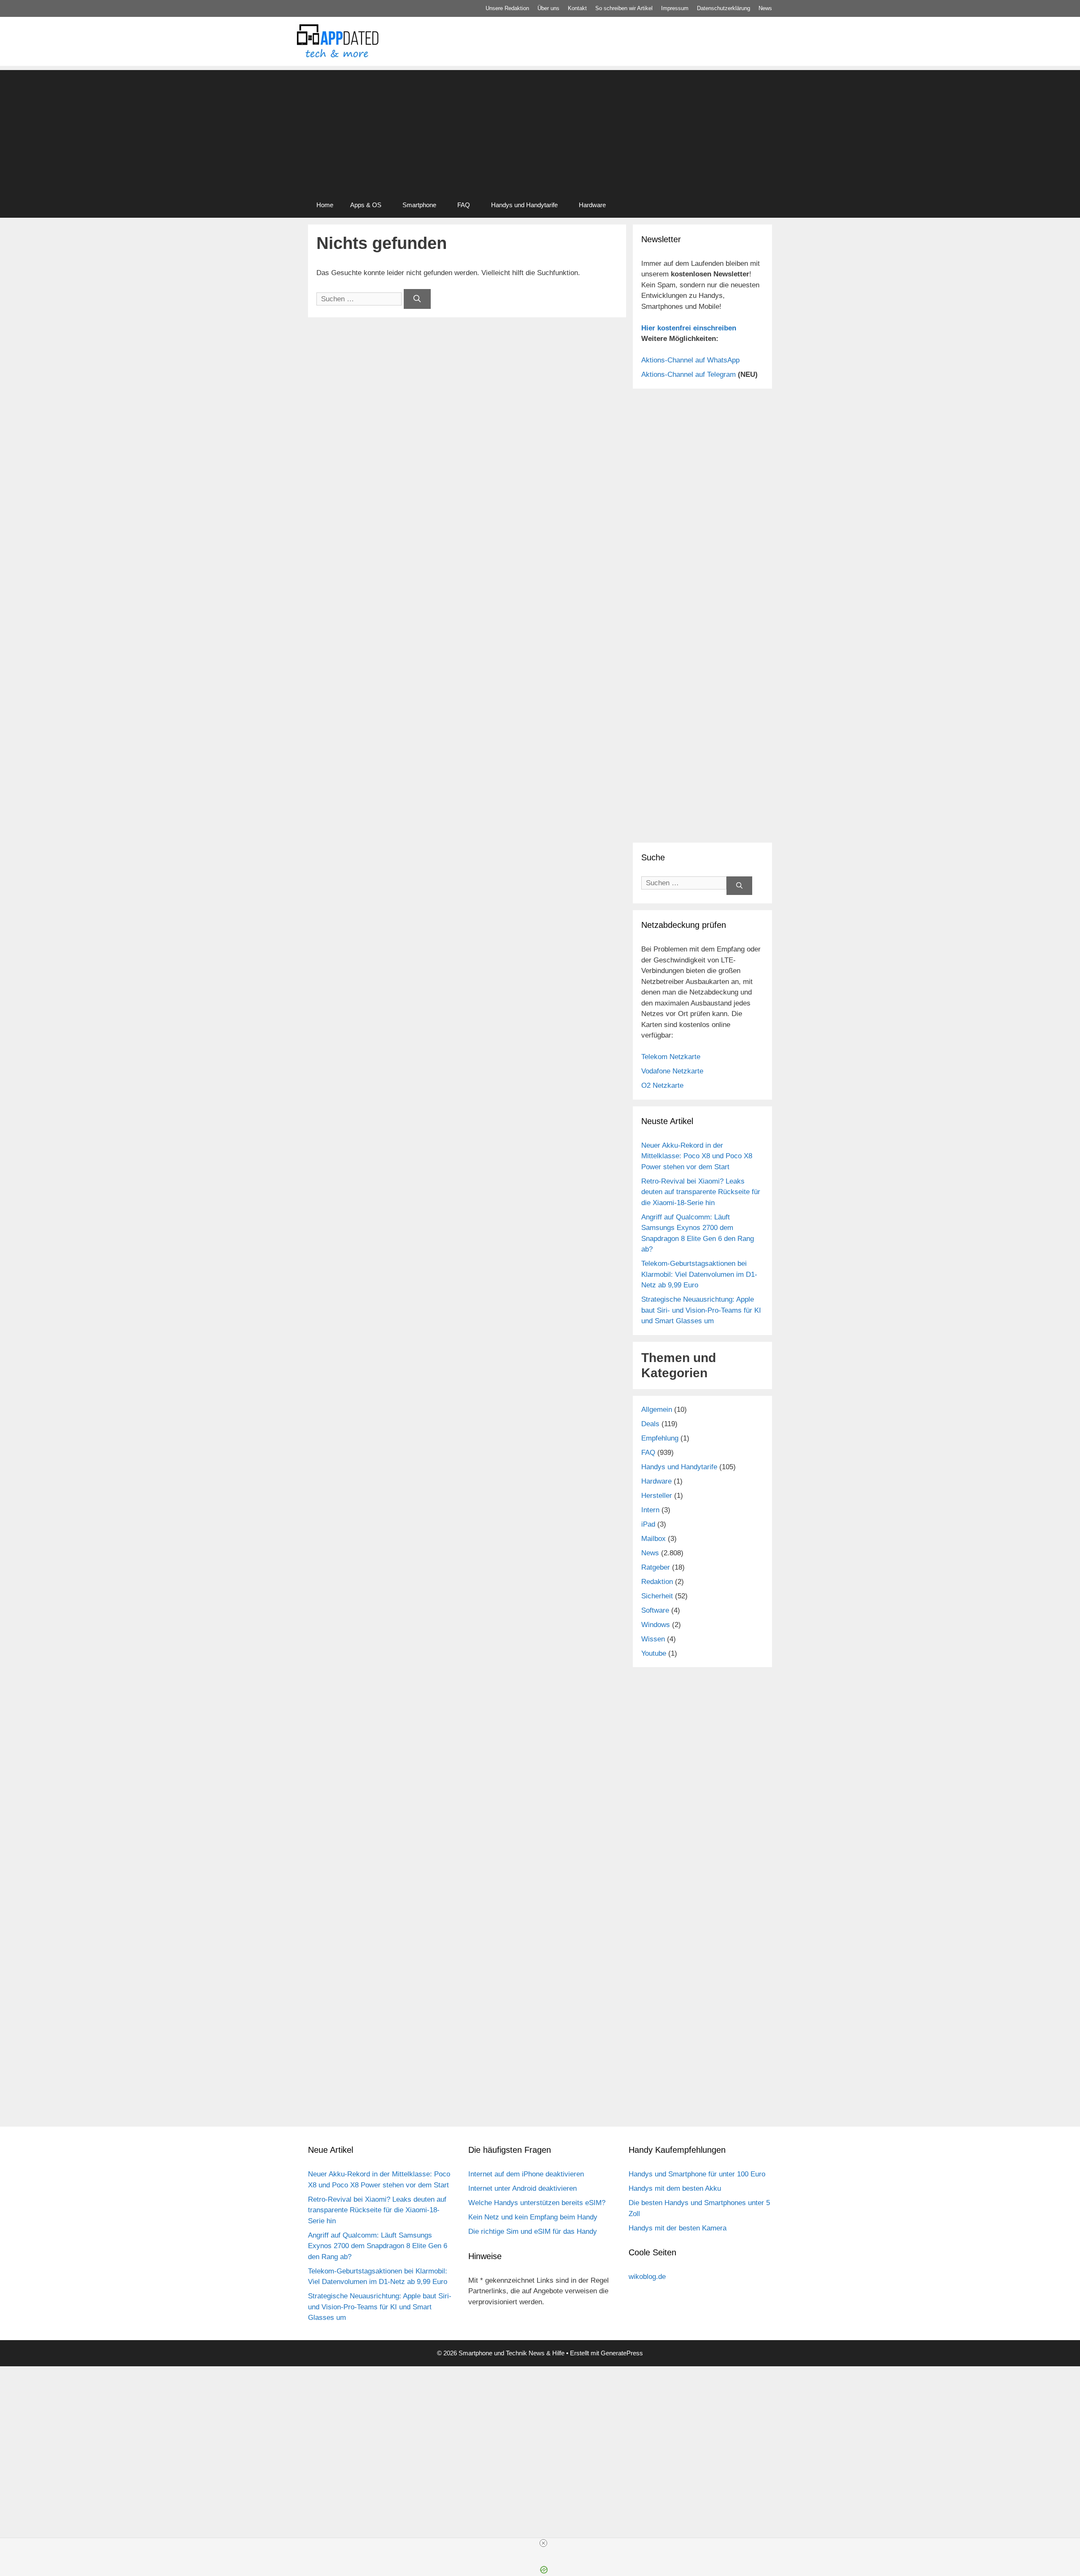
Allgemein (657, 1410)
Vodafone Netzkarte (672, 1071)
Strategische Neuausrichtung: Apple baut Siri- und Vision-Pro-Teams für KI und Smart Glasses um (701, 1310)
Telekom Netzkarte (671, 1057)
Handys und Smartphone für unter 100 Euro (697, 2174)
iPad (648, 1524)
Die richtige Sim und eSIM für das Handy (533, 2231)
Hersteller (657, 1496)
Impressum (675, 8)
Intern (650, 1510)
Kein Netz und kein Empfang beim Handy (533, 2217)
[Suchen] (417, 299)
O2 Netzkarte (662, 1085)
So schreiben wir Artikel (624, 8)
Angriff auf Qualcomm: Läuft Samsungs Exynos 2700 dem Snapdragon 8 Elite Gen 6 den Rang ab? (378, 2246)
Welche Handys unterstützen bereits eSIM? (537, 2203)
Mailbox (653, 1539)
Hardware (592, 205)
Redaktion (657, 1582)
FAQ (464, 205)
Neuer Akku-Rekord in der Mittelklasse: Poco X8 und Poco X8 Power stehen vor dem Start (697, 1156)
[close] (543, 2543)
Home (325, 205)
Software (655, 1610)
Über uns (548, 8)
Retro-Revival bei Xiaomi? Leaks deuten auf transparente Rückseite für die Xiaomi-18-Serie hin (701, 1192)
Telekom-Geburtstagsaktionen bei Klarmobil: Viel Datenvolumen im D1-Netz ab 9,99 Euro (699, 1274)
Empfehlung (660, 1438)
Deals (650, 1424)
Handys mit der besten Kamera (678, 2228)
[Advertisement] (540, 129)
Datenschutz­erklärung (724, 8)
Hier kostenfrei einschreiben (689, 328)
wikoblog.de (647, 2277)
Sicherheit (657, 1596)
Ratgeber (656, 1567)
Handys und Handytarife (524, 205)
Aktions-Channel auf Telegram (688, 374)
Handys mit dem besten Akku (675, 2188)
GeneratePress (622, 2353)
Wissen (653, 1639)
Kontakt (577, 8)
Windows (656, 1625)
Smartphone (419, 205)
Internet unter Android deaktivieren (522, 2188)
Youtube (654, 1653)
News (765, 8)
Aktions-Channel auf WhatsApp (690, 360)
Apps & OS (366, 205)
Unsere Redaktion (507, 8)
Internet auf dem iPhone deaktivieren (526, 2174)
